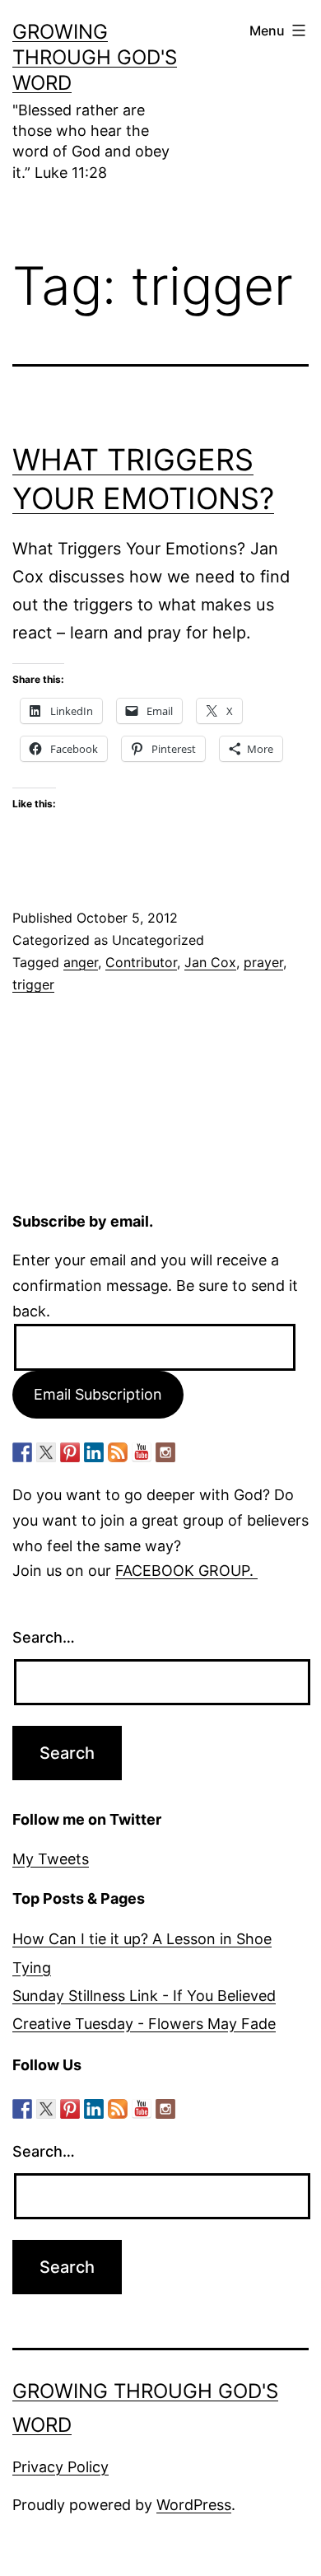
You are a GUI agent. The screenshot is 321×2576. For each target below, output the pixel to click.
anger (81, 962)
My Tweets (51, 1859)
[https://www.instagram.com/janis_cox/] (165, 1452)
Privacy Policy (60, 2467)
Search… (44, 1637)
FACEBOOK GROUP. (186, 1571)
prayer (263, 962)
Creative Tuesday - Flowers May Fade (144, 2024)
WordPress (194, 2505)
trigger (33, 984)
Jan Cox (210, 962)
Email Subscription (98, 1394)
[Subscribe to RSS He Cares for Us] (118, 1452)
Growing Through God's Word (95, 57)
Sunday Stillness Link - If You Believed (144, 1996)
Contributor (141, 962)
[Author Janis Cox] (22, 1452)
